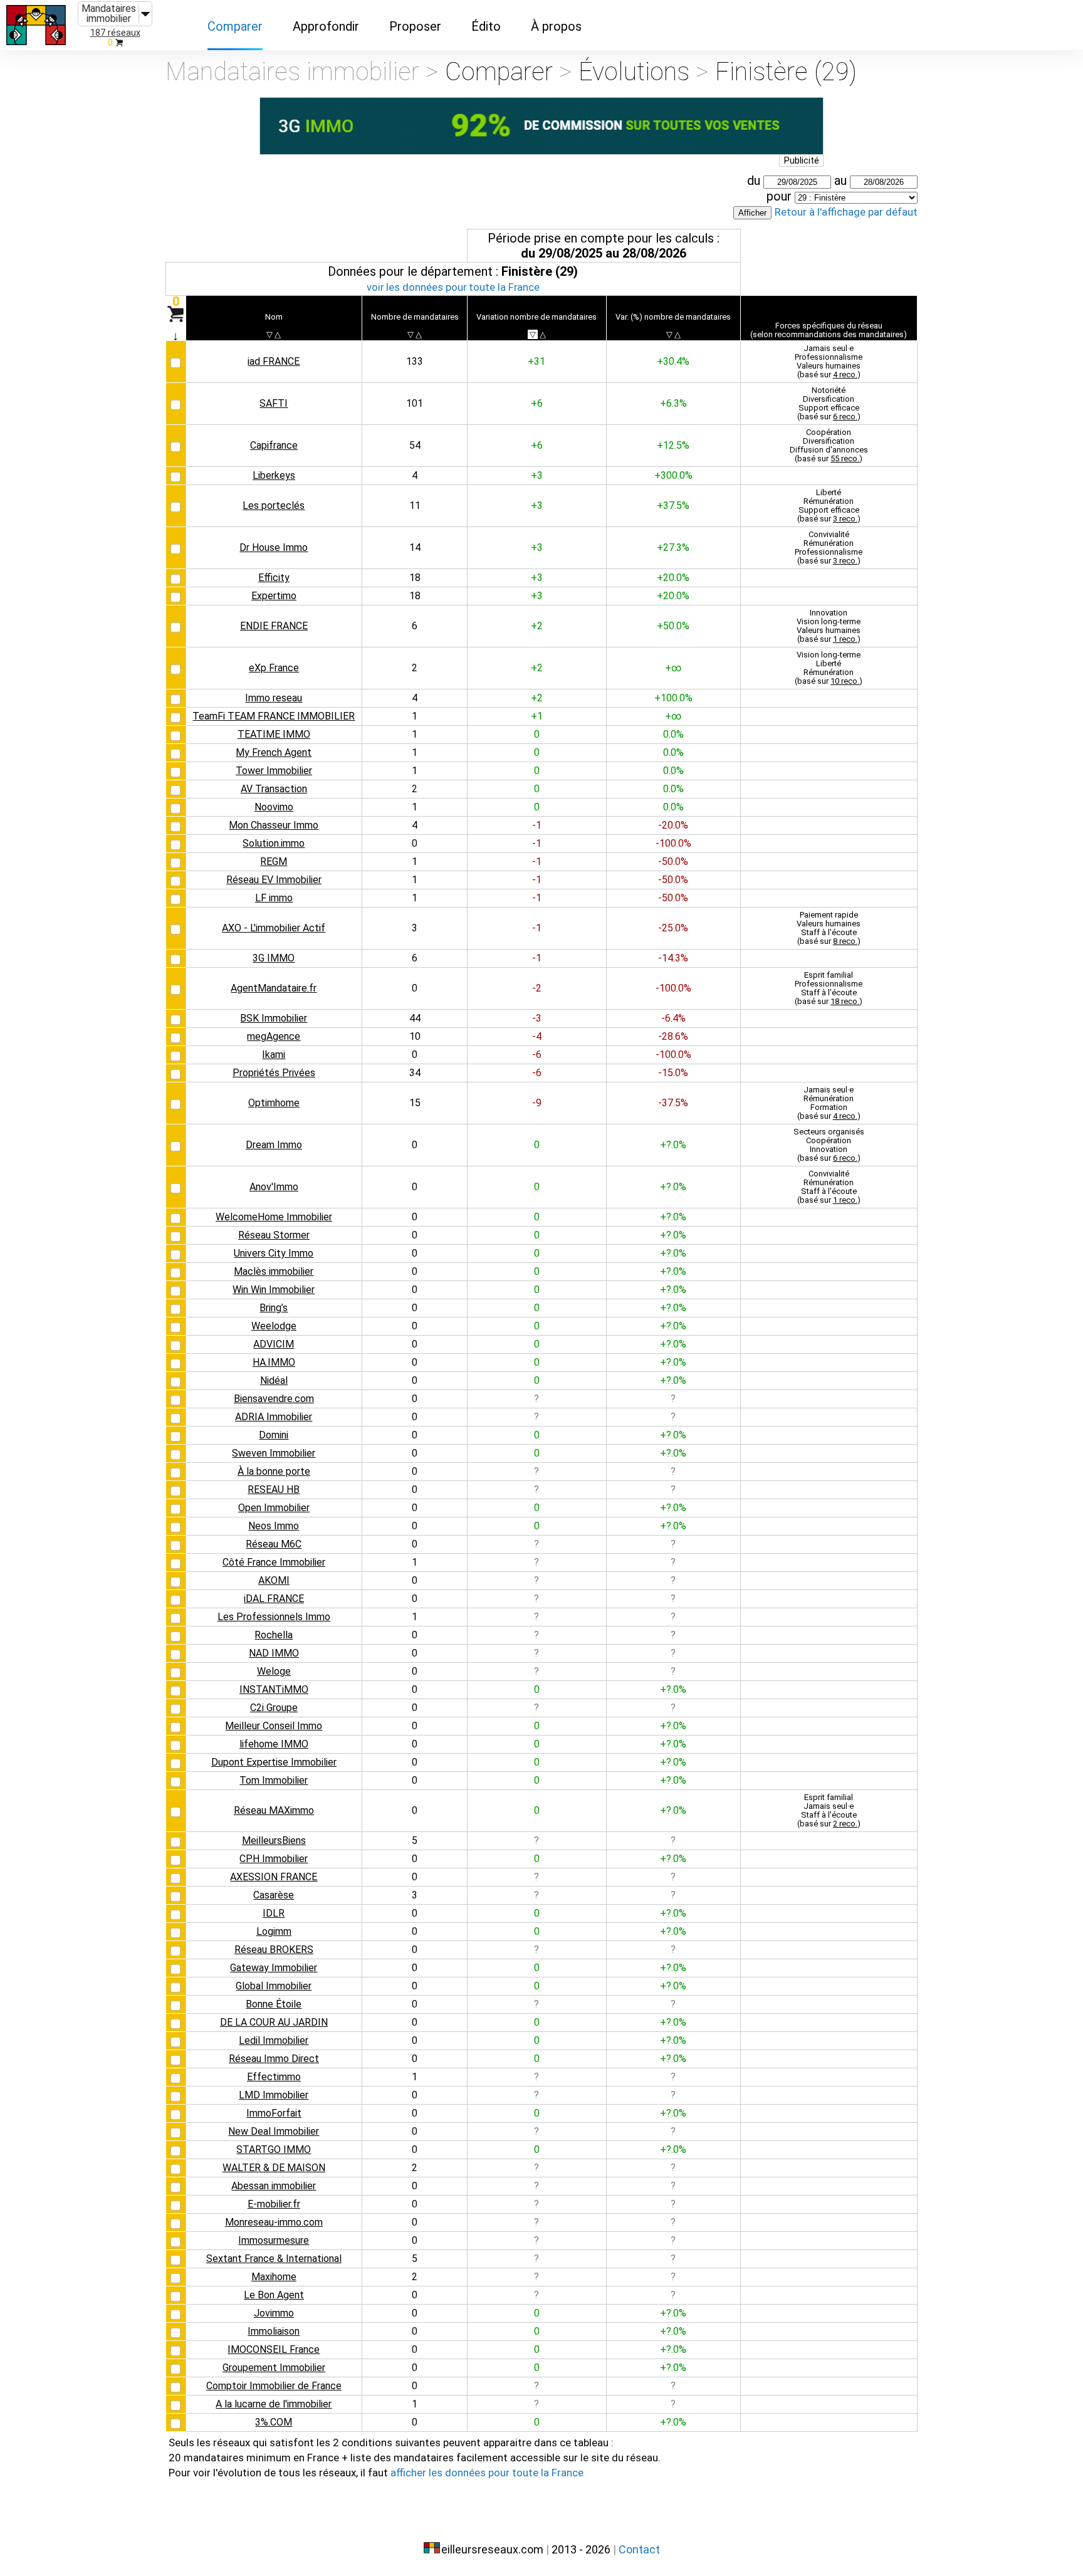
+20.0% (673, 578)
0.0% (673, 734)
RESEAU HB (274, 1490)
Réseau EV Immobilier (274, 880)
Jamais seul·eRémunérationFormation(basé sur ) (829, 1103)
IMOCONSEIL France (274, 2349)
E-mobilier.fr (274, 2204)
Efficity (274, 578)
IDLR (274, 1913)
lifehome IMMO (274, 1744)
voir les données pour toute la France (453, 287)
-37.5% (673, 1103)
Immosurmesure (274, 2240)
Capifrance (274, 445)
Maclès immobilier (274, 1271)
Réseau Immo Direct (274, 2059)
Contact (639, 2549)
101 (415, 403)
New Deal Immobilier (274, 2131)
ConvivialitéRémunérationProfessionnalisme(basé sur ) (829, 547)
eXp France (274, 668)
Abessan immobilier (274, 2186)
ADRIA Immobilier (274, 1417)
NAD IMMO (274, 1653)
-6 (537, 1055)
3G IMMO (274, 958)
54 (415, 445)
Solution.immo (274, 843)
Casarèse (274, 1895)
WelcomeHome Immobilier (274, 1217)
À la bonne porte (274, 1471)
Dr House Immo (274, 547)
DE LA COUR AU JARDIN (274, 2022)
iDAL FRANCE (274, 1599)
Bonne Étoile (274, 2004)
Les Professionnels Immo (274, 1617)
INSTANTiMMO (274, 1689)
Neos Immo (274, 1526)
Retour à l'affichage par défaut (846, 212)
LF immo (274, 898)
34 (415, 1073)
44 (415, 1018)
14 (415, 547)
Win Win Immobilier (274, 1290)
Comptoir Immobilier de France (274, 2386)
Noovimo (274, 807)
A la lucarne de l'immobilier (274, 2404)
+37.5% (673, 505)
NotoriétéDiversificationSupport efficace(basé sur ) (829, 403)
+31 (536, 361)
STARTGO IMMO (274, 2149)
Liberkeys (274, 475)
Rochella (274, 1635)
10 (415, 1036)
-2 (537, 988)
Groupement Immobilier (274, 2368)
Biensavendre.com (274, 1399)
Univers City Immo (274, 1253)
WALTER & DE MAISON (274, 2168)
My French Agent (274, 752)
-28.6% (673, 1036)
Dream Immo (274, 1145)
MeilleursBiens (274, 1840)
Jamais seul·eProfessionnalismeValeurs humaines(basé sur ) (829, 361)
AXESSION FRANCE (274, 1877)
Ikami (274, 1055)
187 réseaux (115, 33)
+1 (537, 716)
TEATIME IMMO (274, 734)
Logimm (274, 1931)
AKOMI (274, 1580)
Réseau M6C (274, 1544)
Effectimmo (274, 2077)
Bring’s (274, 1308)
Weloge (274, 1671)
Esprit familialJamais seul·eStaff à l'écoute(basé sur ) (829, 1810)
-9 (537, 1103)
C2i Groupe (274, 1708)
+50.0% (673, 626)
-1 (537, 825)
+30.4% (673, 361)
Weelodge (274, 1326)
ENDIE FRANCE (274, 626)
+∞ (673, 668)
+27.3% (673, 547)
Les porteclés (274, 505)
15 (415, 1103)
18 (415, 578)
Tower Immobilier (274, 771)
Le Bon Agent (274, 2295)
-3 (537, 1018)
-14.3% (673, 958)
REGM (274, 861)
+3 (537, 475)
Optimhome (274, 1103)
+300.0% (673, 475)
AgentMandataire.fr (274, 988)
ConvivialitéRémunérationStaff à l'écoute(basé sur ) (829, 1187)
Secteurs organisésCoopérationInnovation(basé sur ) (829, 1145)
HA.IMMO (274, 1362)
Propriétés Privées (274, 1073)
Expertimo (274, 596)
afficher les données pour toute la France (487, 2473)
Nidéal (274, 1380)
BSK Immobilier (274, 1018)
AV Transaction (274, 789)
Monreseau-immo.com (274, 2222)
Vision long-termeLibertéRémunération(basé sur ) (829, 668)
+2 (537, 626)
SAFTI (274, 403)
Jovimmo (274, 2313)
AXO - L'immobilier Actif (274, 928)
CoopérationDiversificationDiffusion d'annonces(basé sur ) (829, 445)
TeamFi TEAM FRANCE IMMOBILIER (274, 716)
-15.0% (673, 1073)
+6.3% (673, 403)
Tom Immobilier (274, 1780)
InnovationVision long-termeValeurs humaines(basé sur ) (829, 626)
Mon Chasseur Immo (274, 825)
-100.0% (673, 843)
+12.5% (673, 445)
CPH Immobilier (274, 1859)
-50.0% (673, 861)
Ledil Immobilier (274, 2040)
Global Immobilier (274, 1986)
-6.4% (673, 1018)
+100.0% (673, 698)
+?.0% (673, 1145)
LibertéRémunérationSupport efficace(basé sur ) (829, 505)
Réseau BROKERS (274, 1950)
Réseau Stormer (274, 1235)
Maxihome (274, 2277)
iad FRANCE (274, 361)
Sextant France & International (274, 2259)
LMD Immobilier (274, 2095)
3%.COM (274, 2422)
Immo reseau (274, 698)
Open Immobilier (274, 1508)
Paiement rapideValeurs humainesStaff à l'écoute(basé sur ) (829, 928)
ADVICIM (274, 1344)
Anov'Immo (274, 1187)
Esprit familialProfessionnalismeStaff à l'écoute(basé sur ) (829, 988)
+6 (537, 403)
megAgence (274, 1036)
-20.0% (673, 825)
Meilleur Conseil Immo (274, 1726)
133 (415, 361)
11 (415, 505)
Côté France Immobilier (274, 1562)
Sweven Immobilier (274, 1453)
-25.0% (673, 928)
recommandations (808, 334)
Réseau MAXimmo (274, 1810)
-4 (537, 1036)
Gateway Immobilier (274, 1968)
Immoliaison (274, 2331)
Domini (274, 1435)
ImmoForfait (274, 2113)
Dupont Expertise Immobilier (274, 1762)
